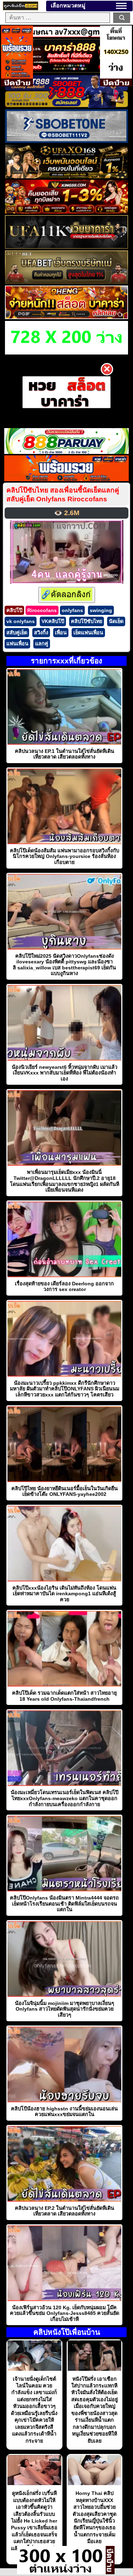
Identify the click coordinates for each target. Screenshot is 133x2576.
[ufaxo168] (66, 176)
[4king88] (66, 212)
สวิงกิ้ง (41, 633)
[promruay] (67, 479)
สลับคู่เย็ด (17, 633)
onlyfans (72, 610)
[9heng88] (66, 317)
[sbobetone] (66, 141)
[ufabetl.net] (66, 282)
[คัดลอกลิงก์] (67, 595)
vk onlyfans (21, 621)
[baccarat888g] (66, 71)
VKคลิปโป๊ (53, 621)
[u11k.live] (66, 247)
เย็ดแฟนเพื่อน (88, 633)
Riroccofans (42, 610)
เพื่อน (61, 633)
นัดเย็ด (116, 621)
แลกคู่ (42, 644)
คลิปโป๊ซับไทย (87, 621)
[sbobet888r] (66, 106)
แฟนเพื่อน (17, 644)
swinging (101, 610)
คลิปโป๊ (14, 610)
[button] (121, 6)
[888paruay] (66, 392)
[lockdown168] (61, 2572)
